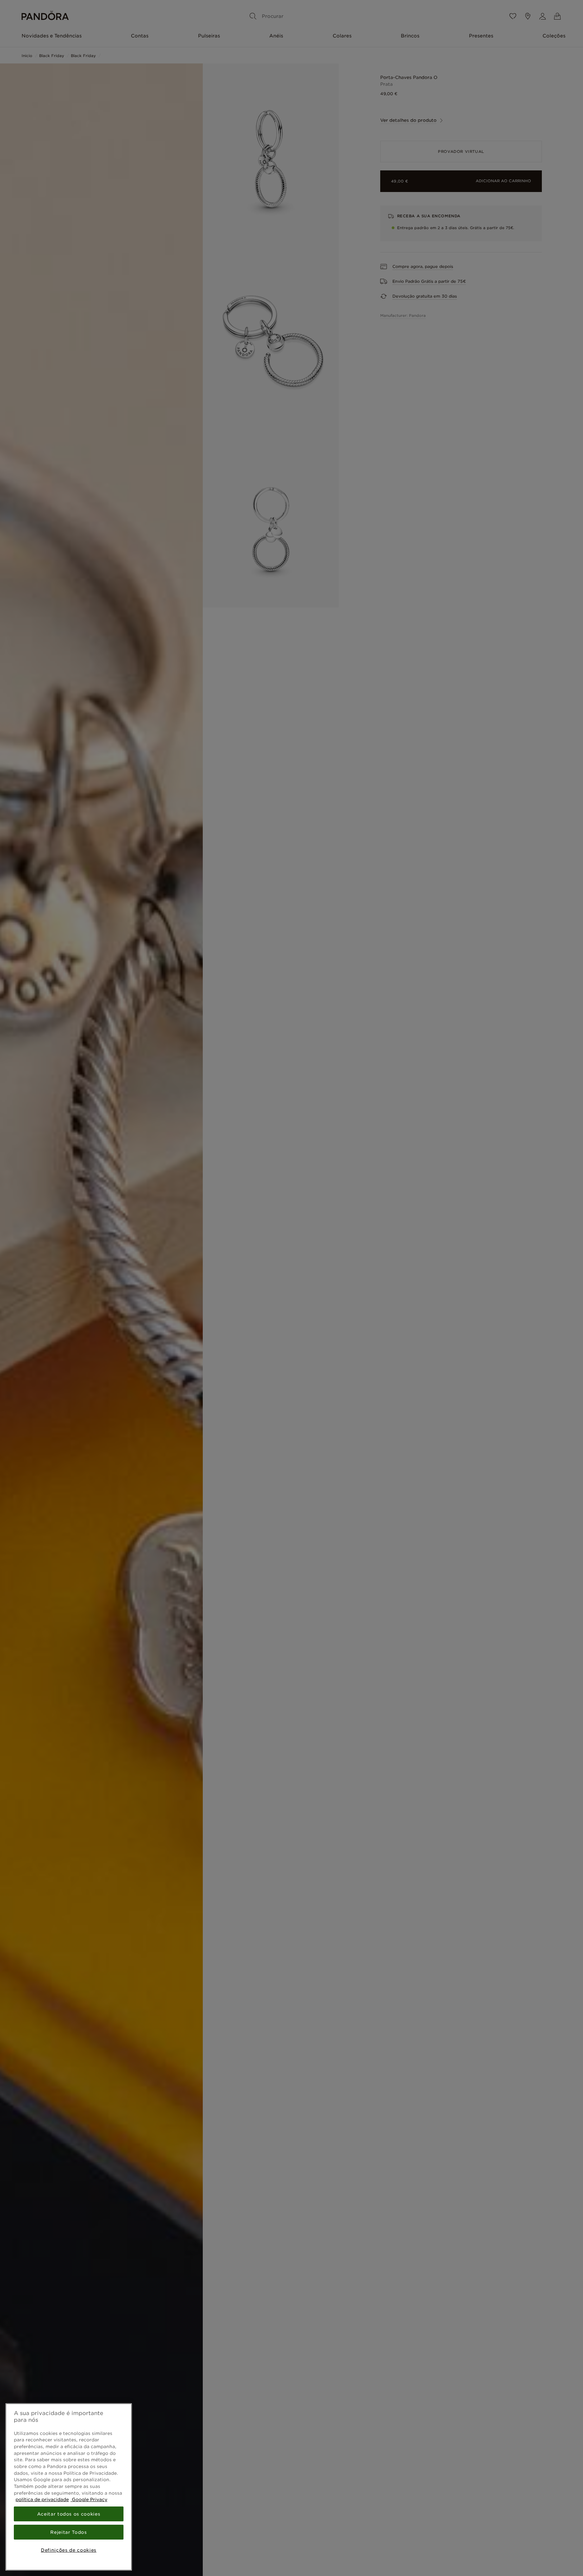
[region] (69, 2487)
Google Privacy (89, 2499)
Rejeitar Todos (68, 2532)
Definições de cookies (69, 2550)
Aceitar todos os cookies (69, 2514)
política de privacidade (42, 2499)
